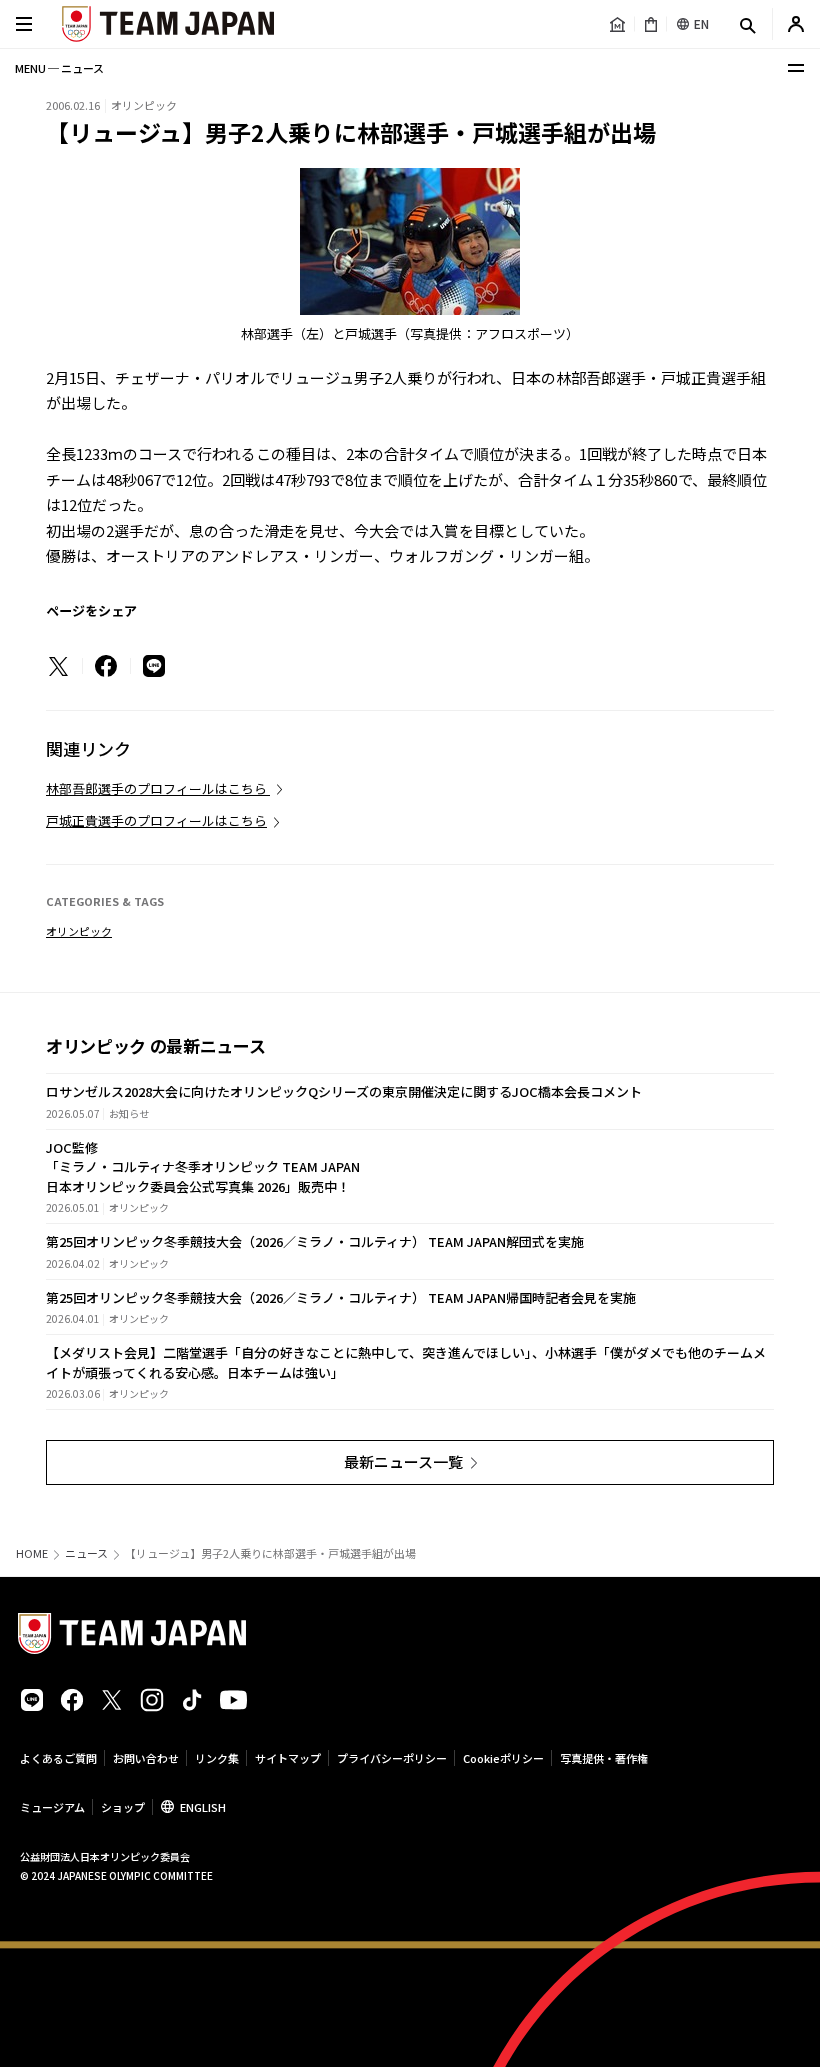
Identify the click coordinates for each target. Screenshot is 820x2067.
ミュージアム (52, 1807)
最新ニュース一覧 (403, 1461)
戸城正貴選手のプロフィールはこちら (156, 820)
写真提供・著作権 (604, 1758)
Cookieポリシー (503, 1758)
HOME (32, 1553)
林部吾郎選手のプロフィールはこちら (158, 788)
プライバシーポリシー (392, 1758)
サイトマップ (288, 1758)
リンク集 (217, 1758)
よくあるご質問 (58, 1758)
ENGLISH (203, 1807)
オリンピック (79, 931)
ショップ (123, 1807)
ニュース (86, 1553)
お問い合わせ (146, 1758)
